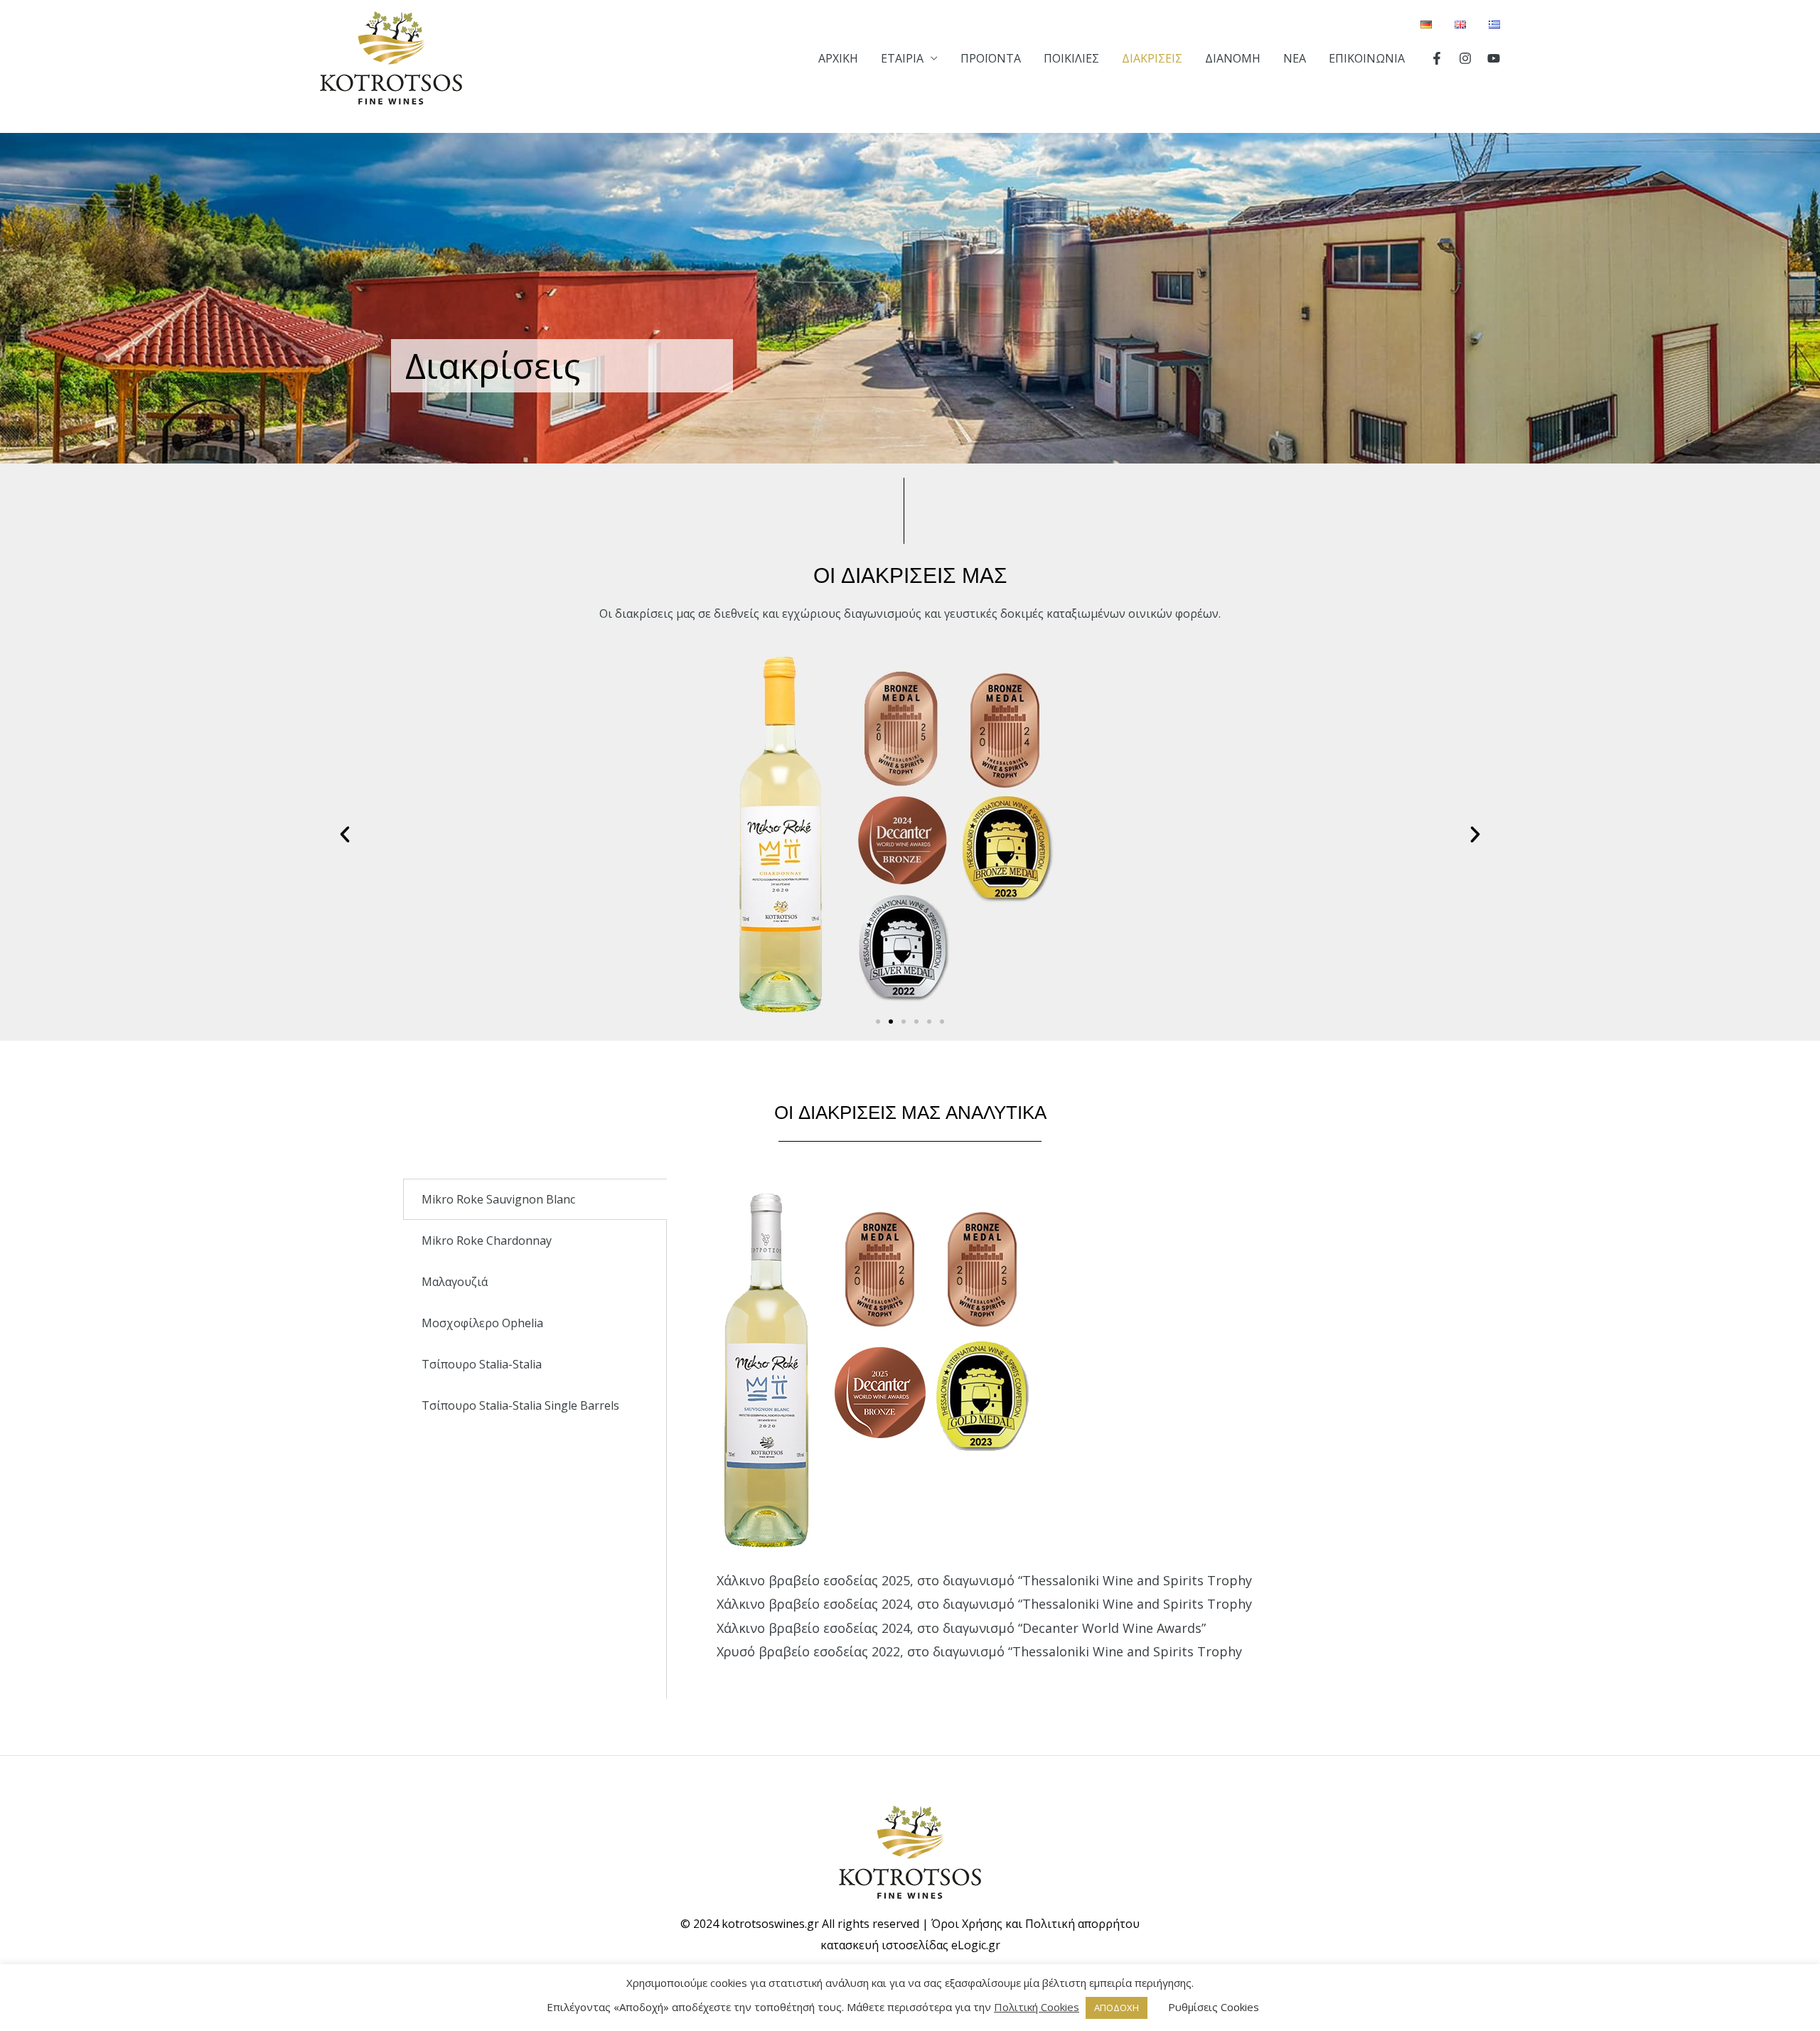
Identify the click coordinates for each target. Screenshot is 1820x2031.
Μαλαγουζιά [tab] (455, 1282)
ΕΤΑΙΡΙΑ (902, 58)
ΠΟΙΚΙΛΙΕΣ (1071, 58)
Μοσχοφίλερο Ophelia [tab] (482, 1323)
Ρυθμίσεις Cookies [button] (1214, 2007)
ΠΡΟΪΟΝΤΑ (991, 58)
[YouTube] (1494, 58)
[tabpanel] (1042, 1438)
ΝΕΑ (1295, 58)
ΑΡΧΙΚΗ (838, 58)
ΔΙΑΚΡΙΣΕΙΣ (1152, 58)
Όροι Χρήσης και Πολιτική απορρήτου (1035, 1924)
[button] (878, 1022)
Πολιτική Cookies (1037, 2007)
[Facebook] (1437, 58)
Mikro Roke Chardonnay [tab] (487, 1240)
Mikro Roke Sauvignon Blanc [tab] (498, 1199)
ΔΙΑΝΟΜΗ (1233, 58)
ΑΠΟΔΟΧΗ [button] (1117, 2008)
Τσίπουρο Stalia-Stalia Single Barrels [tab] (520, 1405)
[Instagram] (1465, 58)
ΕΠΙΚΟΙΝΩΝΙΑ (1367, 58)
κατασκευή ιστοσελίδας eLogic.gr (910, 1945)
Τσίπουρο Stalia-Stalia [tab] (482, 1364)
